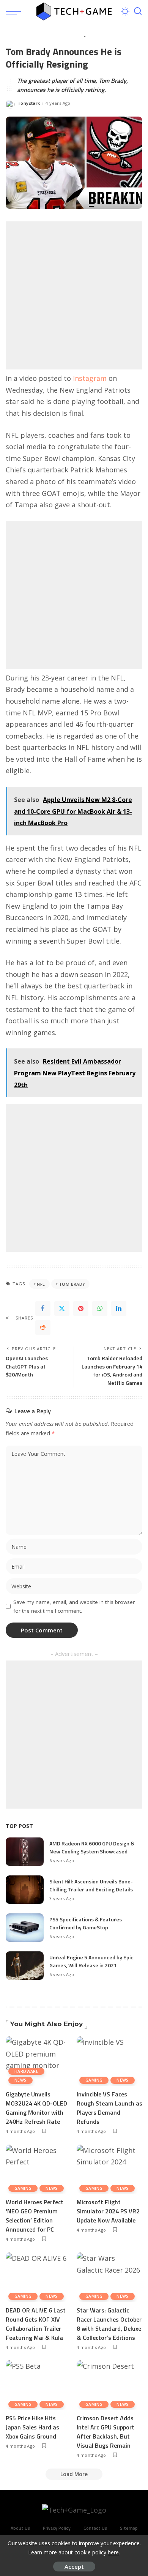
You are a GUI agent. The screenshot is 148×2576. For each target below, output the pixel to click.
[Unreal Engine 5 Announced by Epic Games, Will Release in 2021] (25, 1966)
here (113, 2552)
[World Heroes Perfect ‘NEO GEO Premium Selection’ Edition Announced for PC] (39, 2169)
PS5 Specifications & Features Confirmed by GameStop (86, 1923)
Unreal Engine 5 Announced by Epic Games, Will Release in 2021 (91, 1961)
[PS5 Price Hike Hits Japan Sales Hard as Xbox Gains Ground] (39, 2385)
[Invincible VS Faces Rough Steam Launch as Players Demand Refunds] (109, 2061)
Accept (74, 2567)
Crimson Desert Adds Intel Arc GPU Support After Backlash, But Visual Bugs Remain (105, 2432)
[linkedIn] (119, 1309)
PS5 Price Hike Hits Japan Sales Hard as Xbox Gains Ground (32, 2427)
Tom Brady (72, 1284)
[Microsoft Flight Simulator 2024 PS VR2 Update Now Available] (109, 2169)
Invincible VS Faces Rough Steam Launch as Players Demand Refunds (109, 2108)
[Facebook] (43, 1309)
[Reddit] (43, 1327)
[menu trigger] (15, 11)
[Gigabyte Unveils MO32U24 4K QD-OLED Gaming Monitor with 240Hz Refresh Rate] (39, 2061)
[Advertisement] (74, 295)
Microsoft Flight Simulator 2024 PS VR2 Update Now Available (108, 2211)
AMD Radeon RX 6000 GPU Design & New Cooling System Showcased (92, 1847)
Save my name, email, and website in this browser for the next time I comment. (74, 1606)
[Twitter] (62, 1309)
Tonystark (29, 103)
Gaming (94, 2080)
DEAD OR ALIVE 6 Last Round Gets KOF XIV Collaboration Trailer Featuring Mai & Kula (36, 2324)
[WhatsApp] (100, 1309)
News (20, 2080)
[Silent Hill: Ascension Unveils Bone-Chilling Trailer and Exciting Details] (25, 1890)
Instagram (90, 378)
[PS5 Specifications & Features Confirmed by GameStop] (25, 1928)
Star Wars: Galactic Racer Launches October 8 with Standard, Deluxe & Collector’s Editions (109, 2324)
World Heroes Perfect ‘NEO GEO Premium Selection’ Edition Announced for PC (35, 2216)
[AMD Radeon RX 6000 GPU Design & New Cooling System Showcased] (25, 1852)
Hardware (26, 2071)
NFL (41, 1284)
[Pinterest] (81, 1309)
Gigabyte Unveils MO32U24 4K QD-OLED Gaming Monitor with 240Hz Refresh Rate (36, 2108)
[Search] (138, 11)
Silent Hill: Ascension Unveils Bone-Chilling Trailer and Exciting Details (91, 1885)
